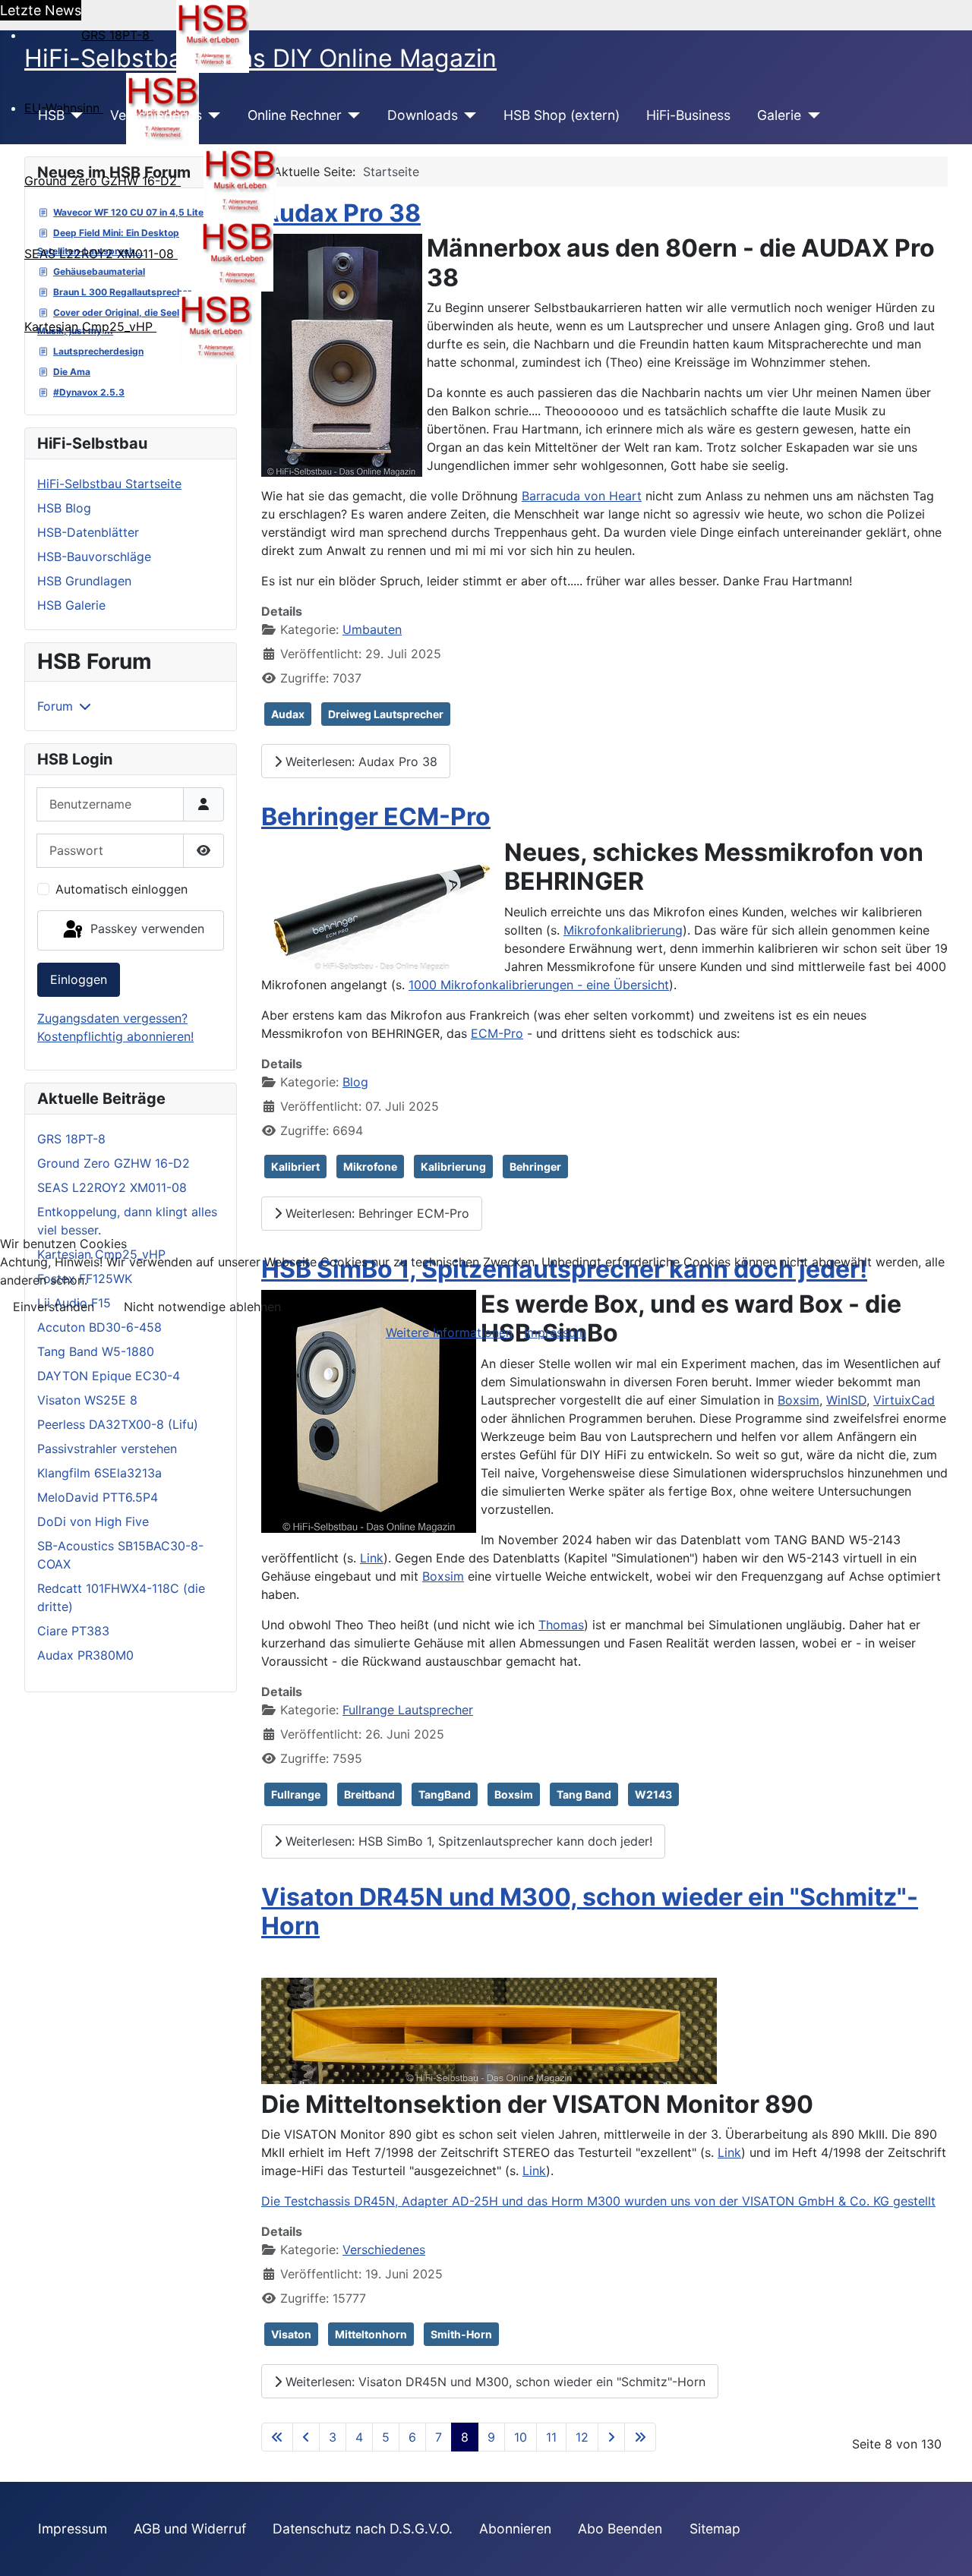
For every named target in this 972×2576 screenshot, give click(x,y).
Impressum (555, 1332)
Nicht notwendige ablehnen (202, 1307)
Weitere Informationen (449, 1332)
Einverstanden (54, 1307)
